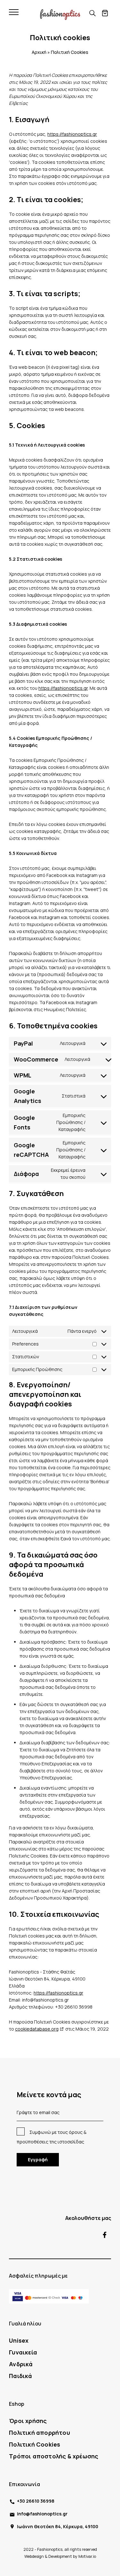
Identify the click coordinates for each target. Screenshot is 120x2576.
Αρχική (39, 52)
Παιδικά (20, 2376)
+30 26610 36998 (36, 2501)
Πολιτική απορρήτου (40, 2433)
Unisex (19, 2340)
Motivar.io (87, 2556)
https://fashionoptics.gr (72, 134)
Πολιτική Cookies (35, 2444)
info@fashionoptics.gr (42, 2514)
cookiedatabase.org (37, 2029)
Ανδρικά (21, 2364)
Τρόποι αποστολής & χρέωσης (54, 2456)
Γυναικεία (23, 2352)
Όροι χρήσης (28, 2421)
